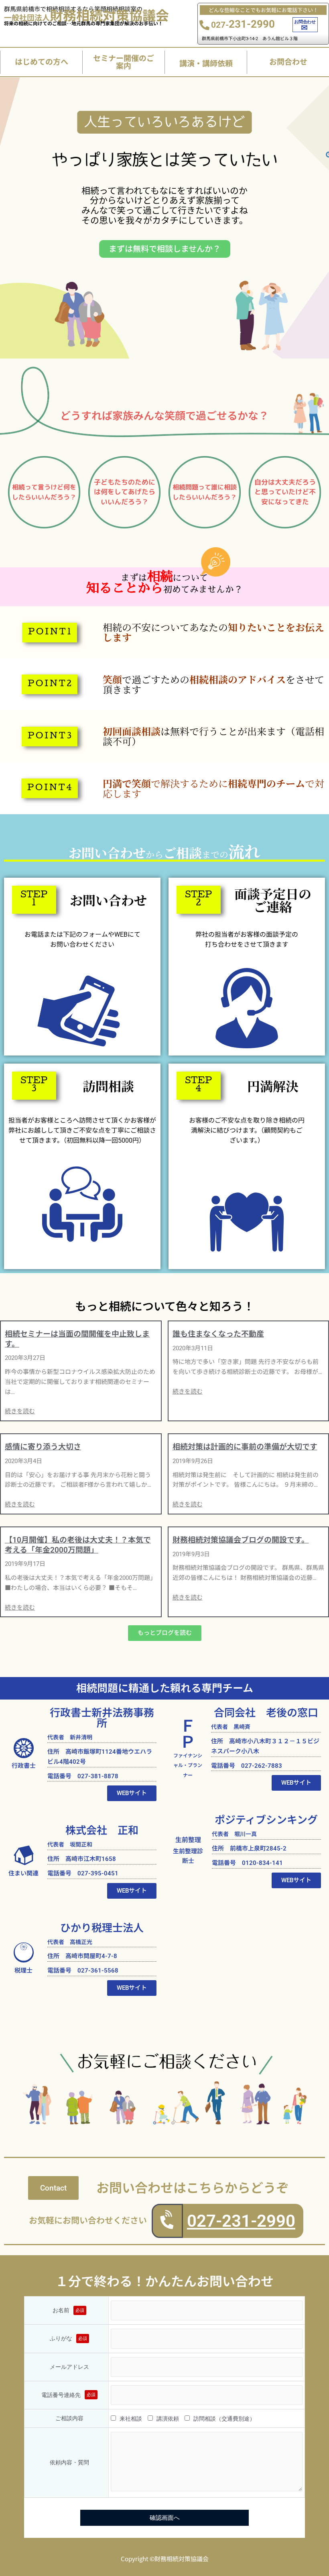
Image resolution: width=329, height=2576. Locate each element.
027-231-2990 (241, 2221)
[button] (50, 633)
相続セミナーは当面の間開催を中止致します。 (77, 1339)
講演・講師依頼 (206, 63)
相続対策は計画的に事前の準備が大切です (245, 1447)
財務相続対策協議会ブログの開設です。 (241, 1540)
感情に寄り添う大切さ (43, 1447)
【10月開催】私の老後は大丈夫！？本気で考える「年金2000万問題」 (78, 1545)
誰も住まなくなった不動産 (218, 1334)
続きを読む (20, 1411)
